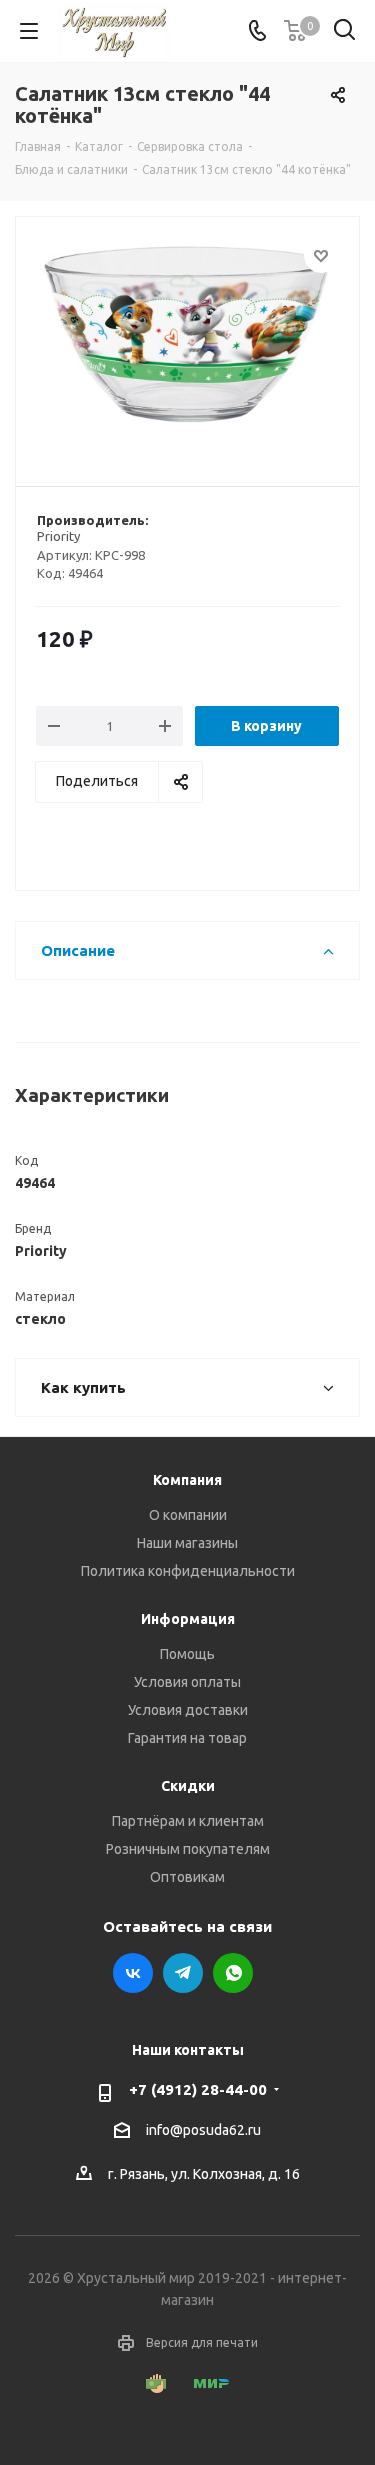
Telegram (183, 1973)
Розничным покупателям (188, 1849)
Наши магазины (187, 1543)
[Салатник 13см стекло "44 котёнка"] (187, 342)
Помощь (187, 1654)
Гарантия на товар (187, 1738)
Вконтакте (133, 1973)
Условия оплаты (187, 1682)
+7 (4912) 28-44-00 (198, 2089)
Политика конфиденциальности (188, 1571)
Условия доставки (188, 1710)
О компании (188, 1515)
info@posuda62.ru (203, 2130)
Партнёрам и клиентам (188, 1821)
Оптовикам (187, 1877)
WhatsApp (233, 1973)
